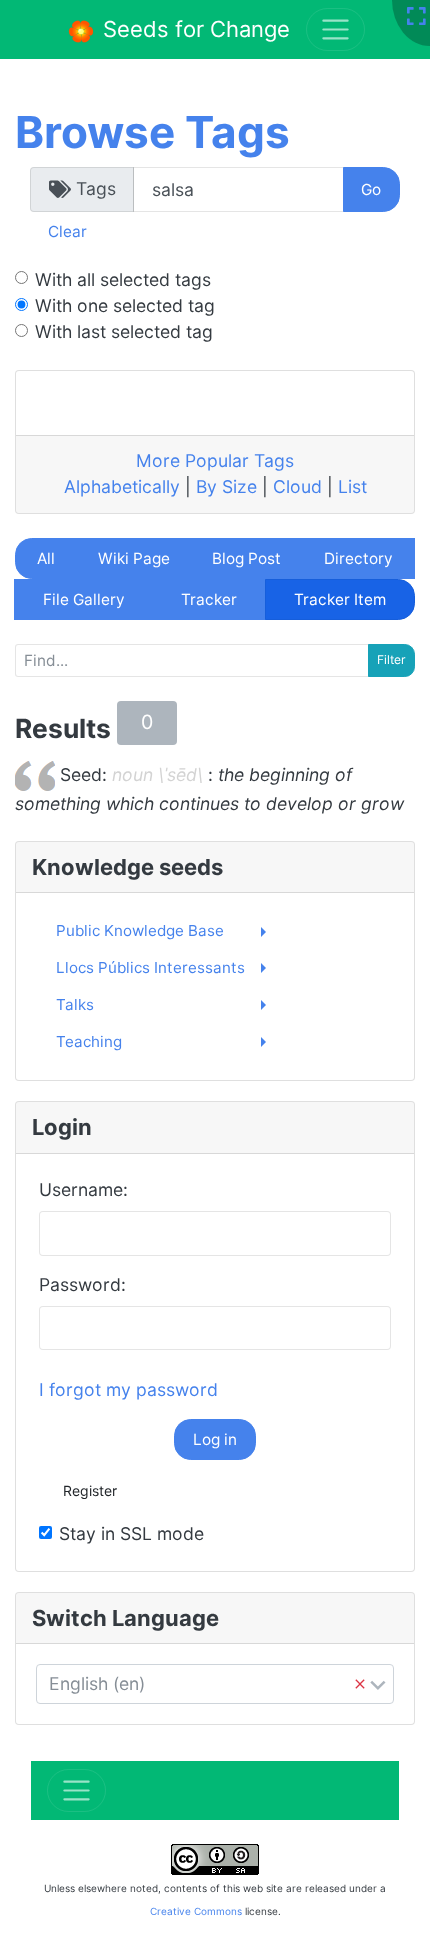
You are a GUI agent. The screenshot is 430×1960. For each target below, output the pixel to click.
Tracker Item (340, 599)
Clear (67, 231)
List (352, 486)
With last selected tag (124, 331)
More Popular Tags (215, 460)
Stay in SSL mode (131, 1533)
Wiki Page (134, 558)
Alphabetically (122, 486)
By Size (226, 486)
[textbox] (215, 1684)
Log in (215, 1439)
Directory (358, 558)
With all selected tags (123, 279)
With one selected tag (125, 305)
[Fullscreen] (416, 17)
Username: (83, 1189)
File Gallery (84, 599)
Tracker (209, 599)
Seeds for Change (193, 29)
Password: (82, 1284)
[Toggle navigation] (76, 1790)
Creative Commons (196, 1911)
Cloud (297, 486)
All (46, 558)
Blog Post (246, 558)
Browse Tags (152, 132)
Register (90, 1490)
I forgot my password (128, 1389)
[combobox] (215, 1684)
